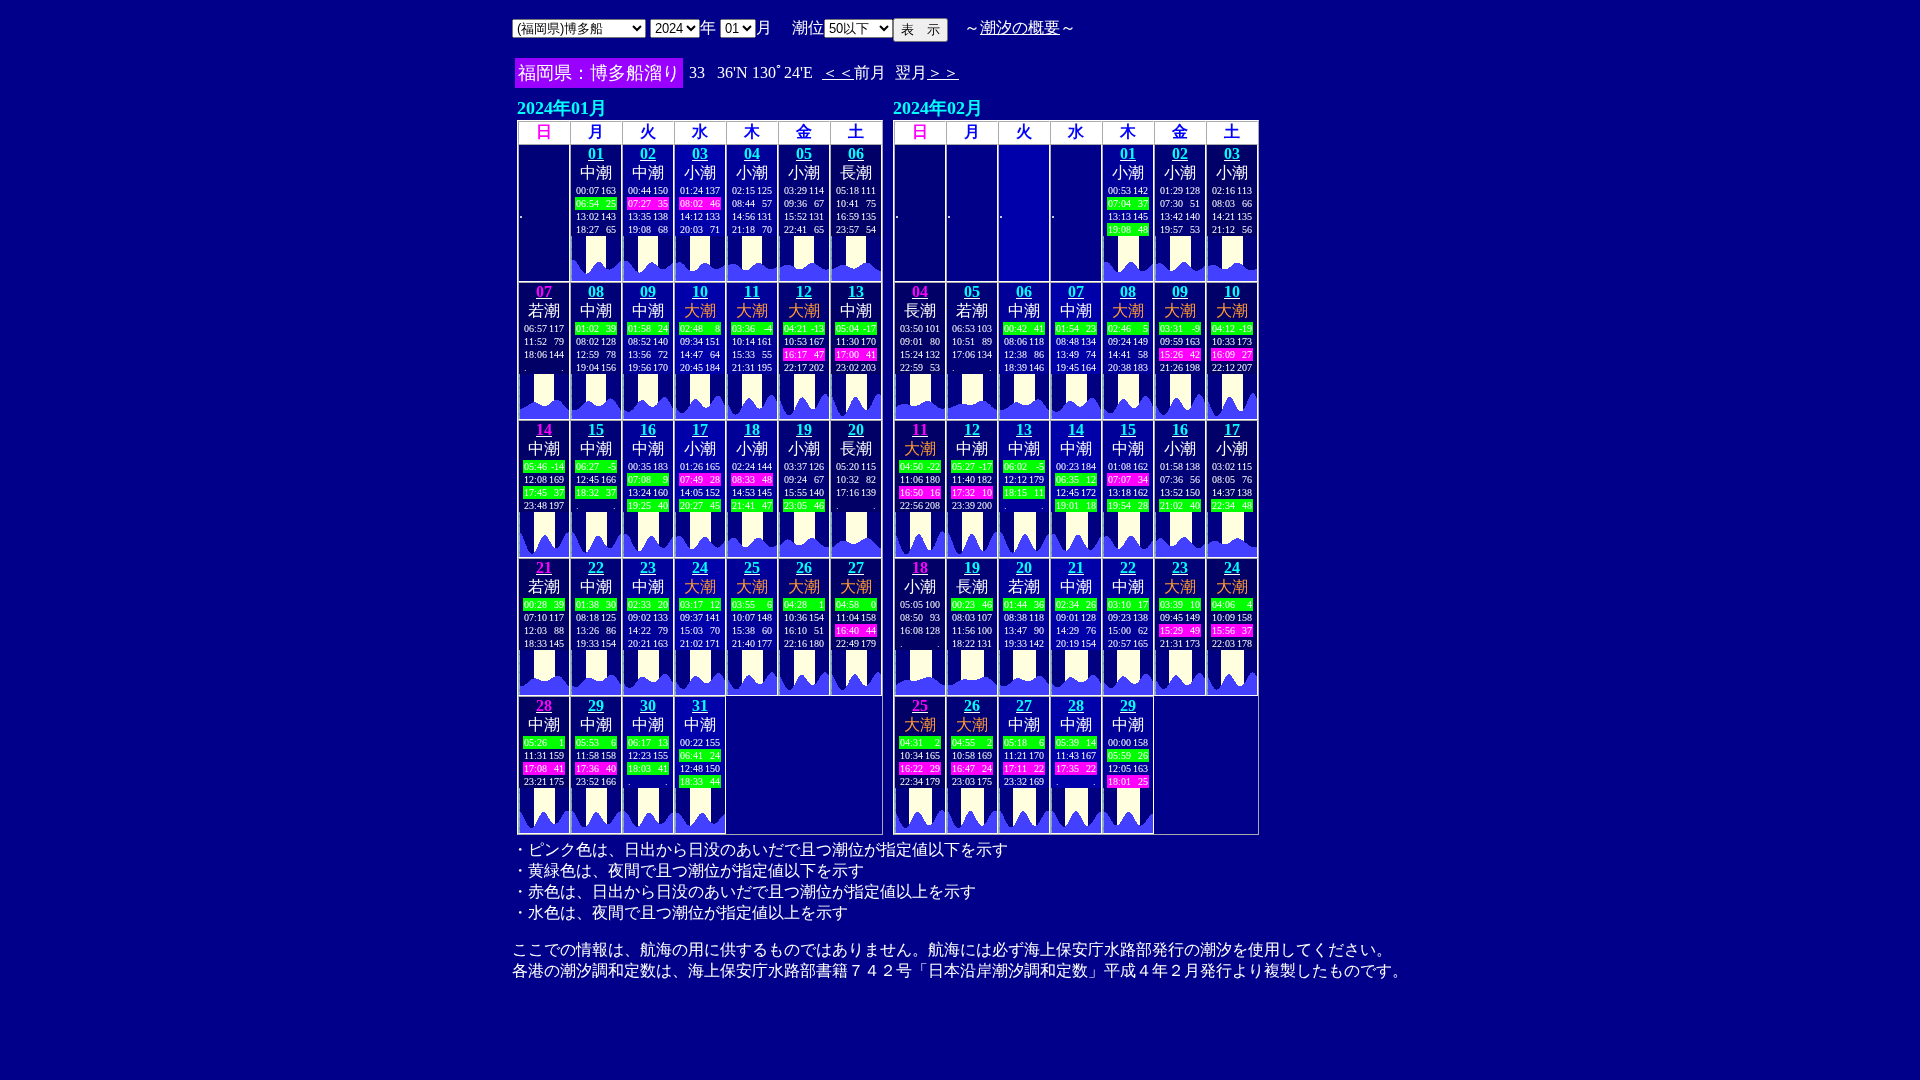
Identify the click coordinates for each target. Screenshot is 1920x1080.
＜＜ (838, 72)
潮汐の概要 (1020, 27)
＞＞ (943, 72)
